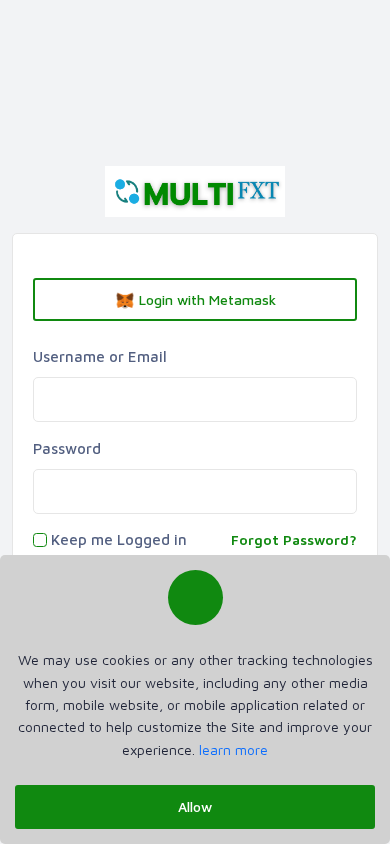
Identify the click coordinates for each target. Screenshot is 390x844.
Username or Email (100, 356)
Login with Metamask (205, 299)
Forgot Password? (294, 539)
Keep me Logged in (119, 539)
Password (67, 448)
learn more (233, 749)
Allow (195, 806)
